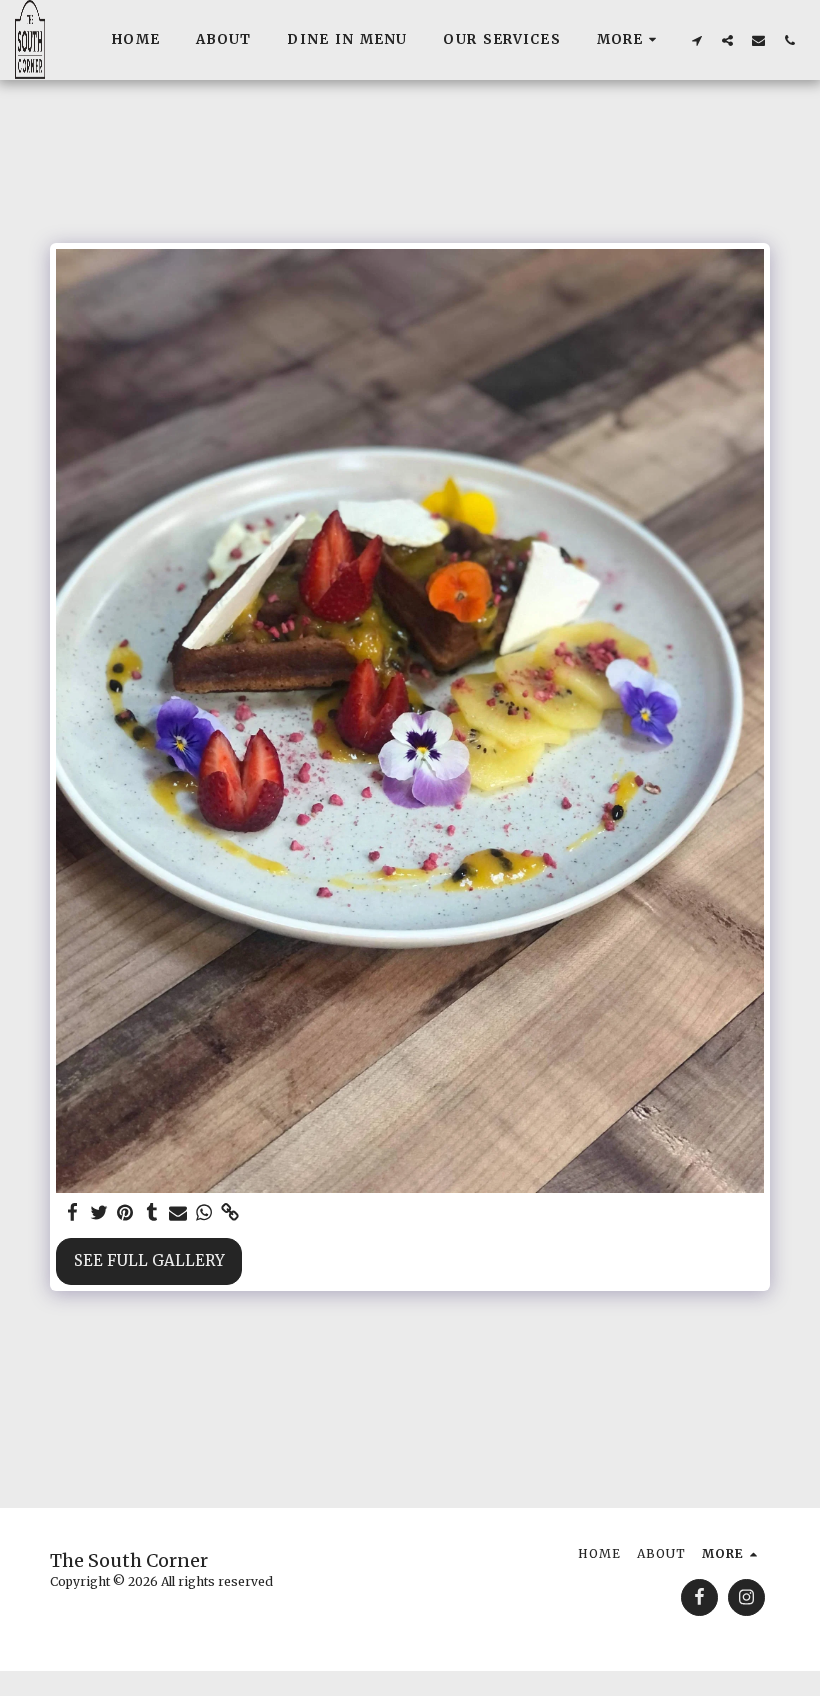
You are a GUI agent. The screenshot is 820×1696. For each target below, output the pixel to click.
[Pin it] (125, 1213)
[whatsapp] (204, 1213)
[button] (696, 40)
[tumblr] (151, 1213)
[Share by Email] (178, 1213)
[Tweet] (99, 1213)
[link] (230, 1213)
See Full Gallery (149, 1260)
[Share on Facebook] (73, 1213)
